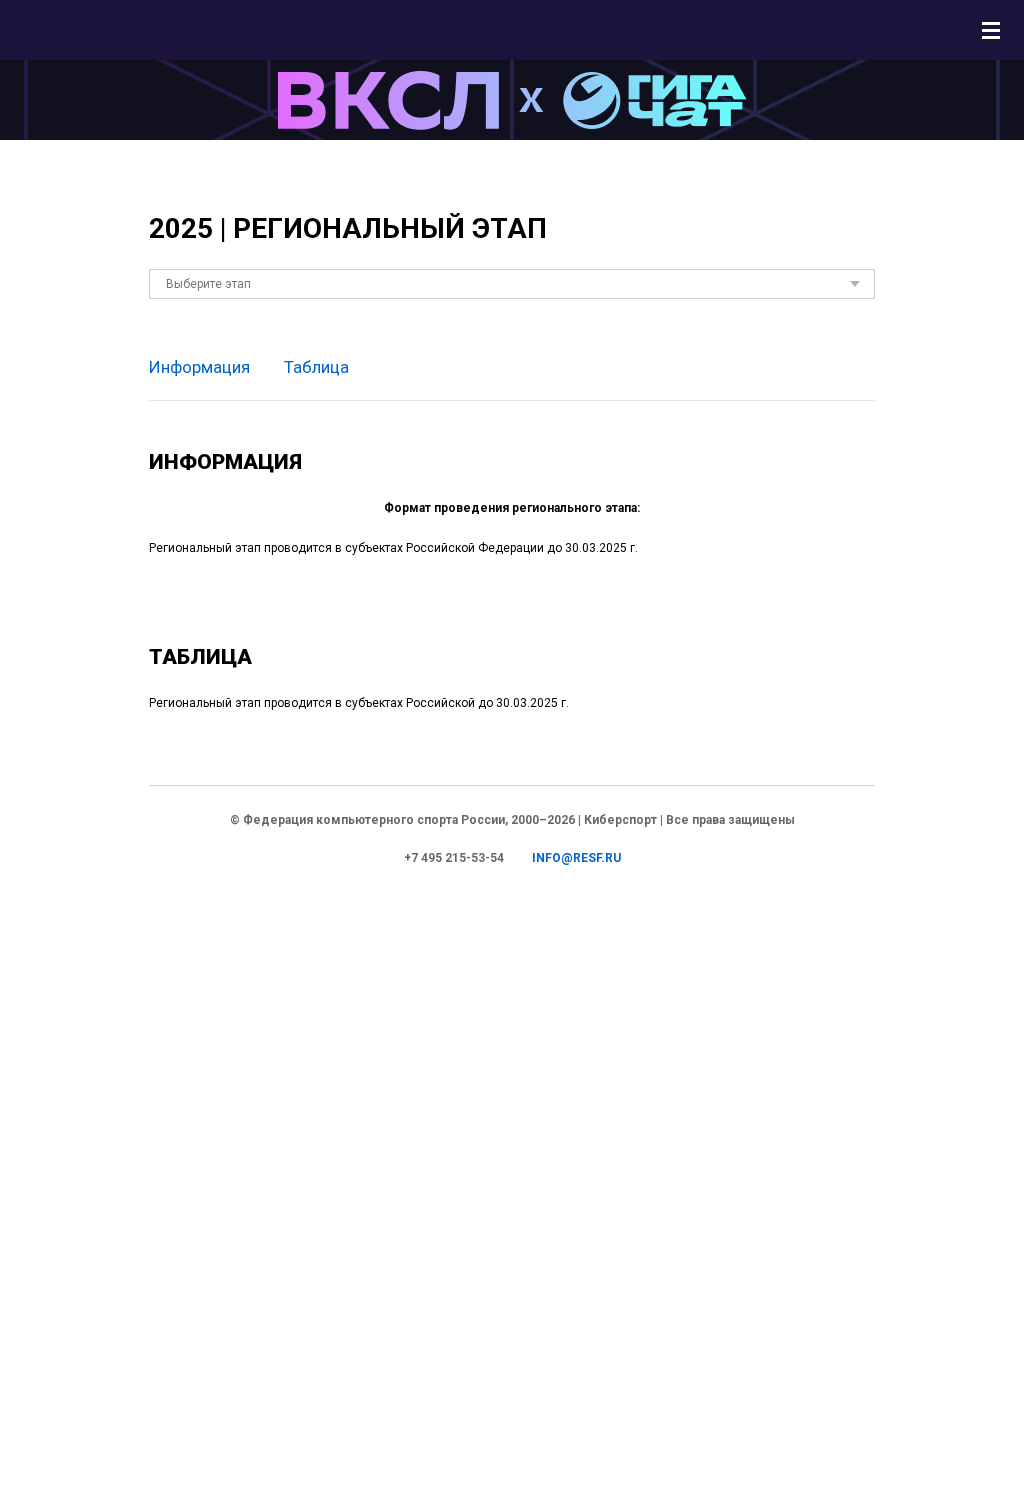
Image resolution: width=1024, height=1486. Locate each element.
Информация (199, 367)
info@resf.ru (576, 858)
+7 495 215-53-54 (454, 858)
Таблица (316, 367)
